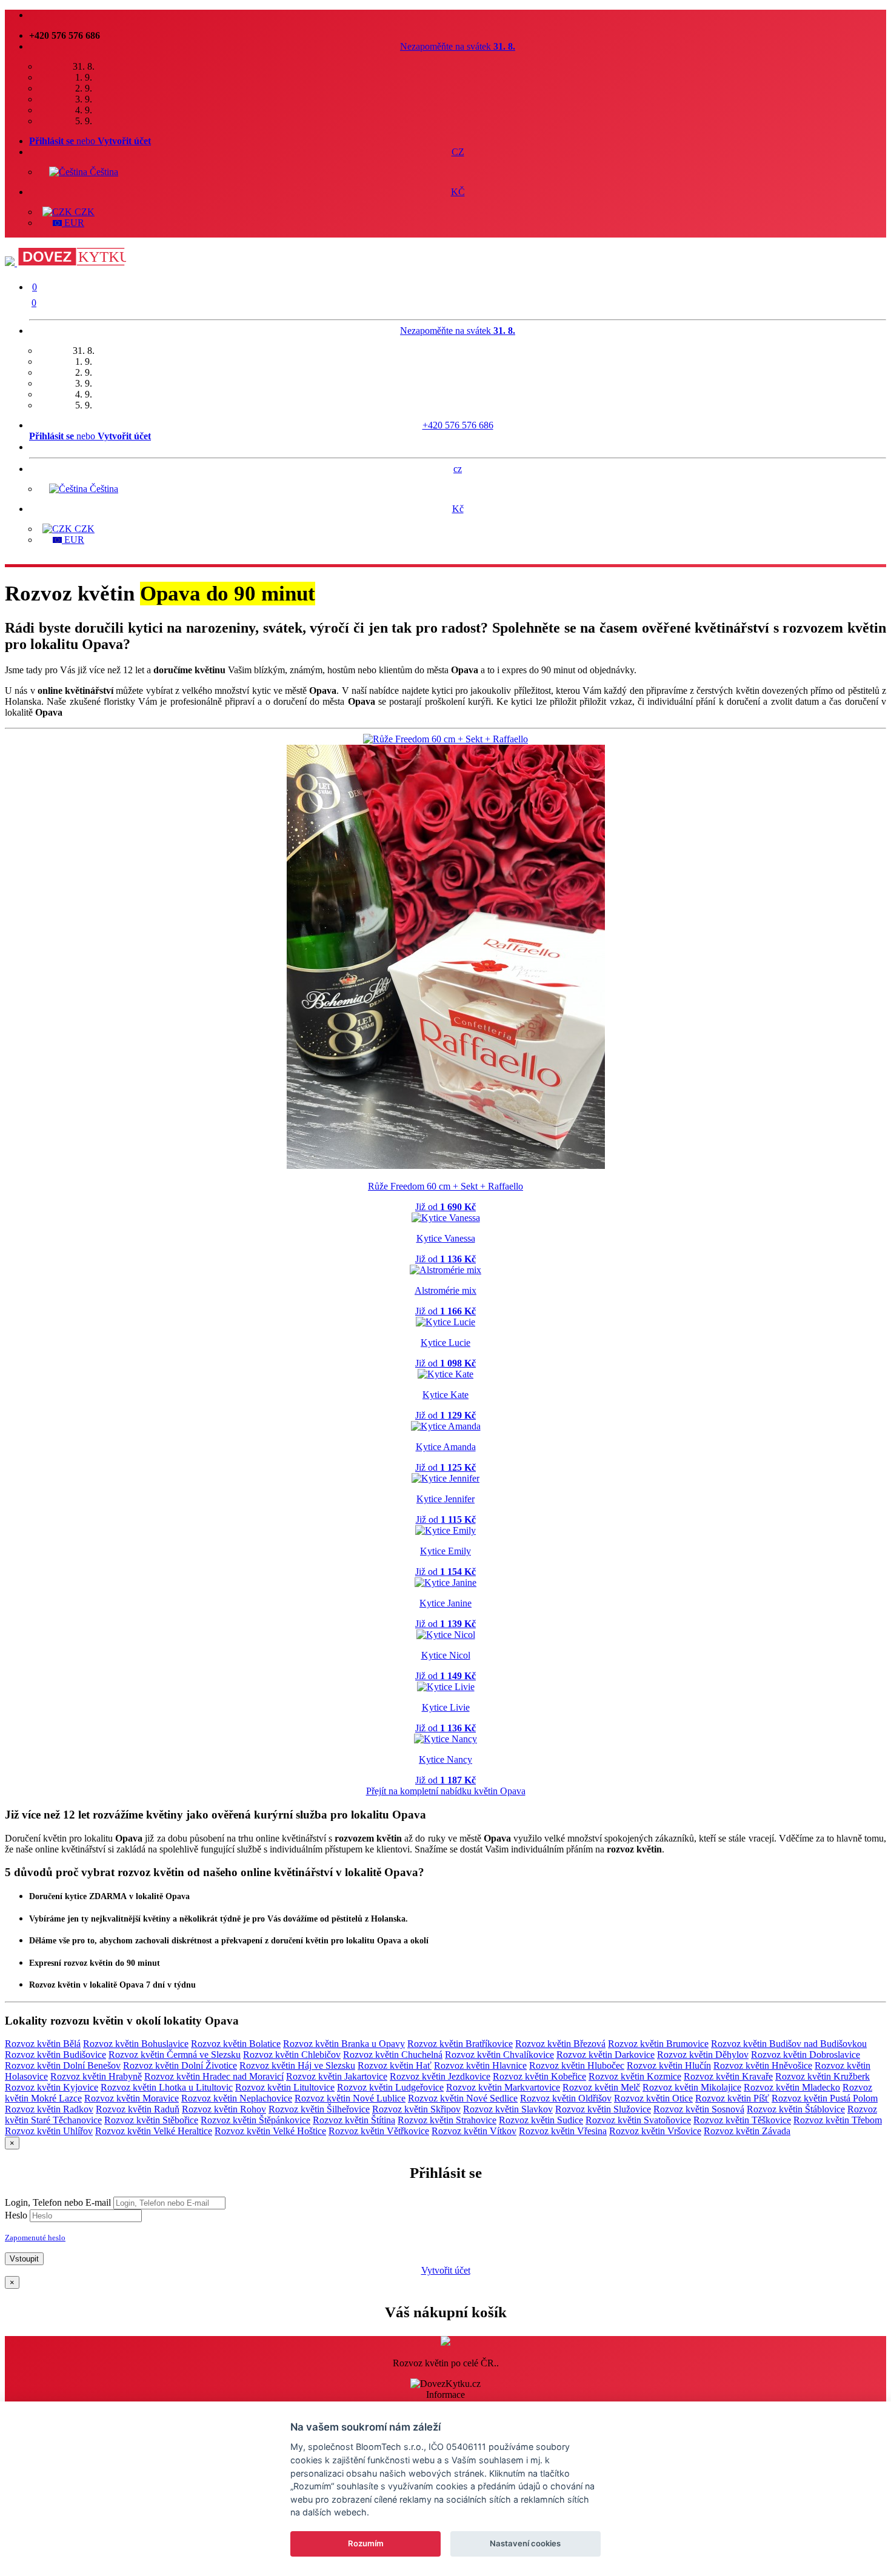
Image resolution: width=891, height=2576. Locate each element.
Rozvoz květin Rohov (224, 2109)
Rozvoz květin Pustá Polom (825, 2098)
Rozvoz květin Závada (747, 2131)
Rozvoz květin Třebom (838, 2120)
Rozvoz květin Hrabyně (96, 2076)
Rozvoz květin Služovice (603, 2109)
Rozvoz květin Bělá (43, 2044)
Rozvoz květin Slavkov (508, 2109)
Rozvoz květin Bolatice (236, 2044)
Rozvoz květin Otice (653, 2098)
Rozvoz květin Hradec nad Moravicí (214, 2076)
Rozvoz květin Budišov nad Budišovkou (789, 2044)
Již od (446, 1207)
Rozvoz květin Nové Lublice (350, 2098)
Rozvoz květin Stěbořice (151, 2120)
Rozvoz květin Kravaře (728, 2076)
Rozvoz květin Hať (395, 2065)
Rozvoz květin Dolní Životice (180, 2065)
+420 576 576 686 (458, 425)
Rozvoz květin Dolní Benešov (63, 2065)
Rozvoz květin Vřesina (563, 2131)
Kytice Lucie (446, 1343)
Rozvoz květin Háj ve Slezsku (297, 2065)
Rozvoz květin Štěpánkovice (255, 2120)
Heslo (16, 2215)
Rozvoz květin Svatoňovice (638, 2120)
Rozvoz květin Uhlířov (49, 2131)
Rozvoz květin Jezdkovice (440, 2076)
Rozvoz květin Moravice (132, 2098)
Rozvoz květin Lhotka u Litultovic (167, 2087)
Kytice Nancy (446, 1759)
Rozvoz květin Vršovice (655, 2131)
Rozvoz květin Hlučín (669, 2065)
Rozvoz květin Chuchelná (393, 2055)
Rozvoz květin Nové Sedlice (463, 2098)
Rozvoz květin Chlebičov (292, 2055)
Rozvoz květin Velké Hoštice (270, 2131)
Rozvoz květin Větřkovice (379, 2131)
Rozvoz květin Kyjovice (52, 2087)
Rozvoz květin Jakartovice (337, 2076)
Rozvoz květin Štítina (354, 2120)
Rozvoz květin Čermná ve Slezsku (175, 2055)
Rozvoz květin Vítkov (474, 2131)
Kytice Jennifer (446, 1499)
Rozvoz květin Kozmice (635, 2076)
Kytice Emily (446, 1551)
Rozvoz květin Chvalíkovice (499, 2055)
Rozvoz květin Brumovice (658, 2044)
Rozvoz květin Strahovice (447, 2120)
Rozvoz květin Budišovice (55, 2055)
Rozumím (366, 2543)
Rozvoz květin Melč (601, 2087)
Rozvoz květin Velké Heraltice (154, 2131)
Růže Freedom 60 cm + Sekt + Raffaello (446, 1186)
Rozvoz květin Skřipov (416, 2109)
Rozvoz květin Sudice (541, 2120)
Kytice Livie (446, 1707)
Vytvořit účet (446, 2270)
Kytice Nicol (446, 1655)
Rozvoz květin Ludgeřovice (390, 2087)
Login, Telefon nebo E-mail (58, 2202)
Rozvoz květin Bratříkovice (460, 2044)
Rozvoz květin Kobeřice (539, 2076)
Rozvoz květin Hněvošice (763, 2065)
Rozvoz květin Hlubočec (577, 2065)
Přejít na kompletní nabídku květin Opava (446, 1791)
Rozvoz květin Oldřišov (566, 2098)
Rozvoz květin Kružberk (823, 2076)
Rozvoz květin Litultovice (285, 2087)
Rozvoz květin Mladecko (792, 2087)
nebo (90, 141)
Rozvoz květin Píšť (732, 2098)
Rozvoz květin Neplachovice (237, 2098)
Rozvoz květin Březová (560, 2044)
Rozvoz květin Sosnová (699, 2109)
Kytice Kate (446, 1395)
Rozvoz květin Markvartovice (503, 2087)
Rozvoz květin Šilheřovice (319, 2109)
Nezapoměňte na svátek (458, 46)
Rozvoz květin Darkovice (606, 2055)
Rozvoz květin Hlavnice (480, 2065)
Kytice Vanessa (446, 1238)
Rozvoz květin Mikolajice (692, 2087)
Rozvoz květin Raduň (138, 2109)
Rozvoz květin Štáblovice (796, 2109)
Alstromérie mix (446, 1290)
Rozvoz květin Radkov (49, 2109)
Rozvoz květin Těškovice (742, 2120)
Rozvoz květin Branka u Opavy (344, 2044)
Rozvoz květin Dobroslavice (806, 2055)
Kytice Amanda (446, 1447)
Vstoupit (24, 2259)
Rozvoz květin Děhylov (703, 2055)
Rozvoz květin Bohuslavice (136, 2044)
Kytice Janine (446, 1603)
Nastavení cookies (525, 2543)
